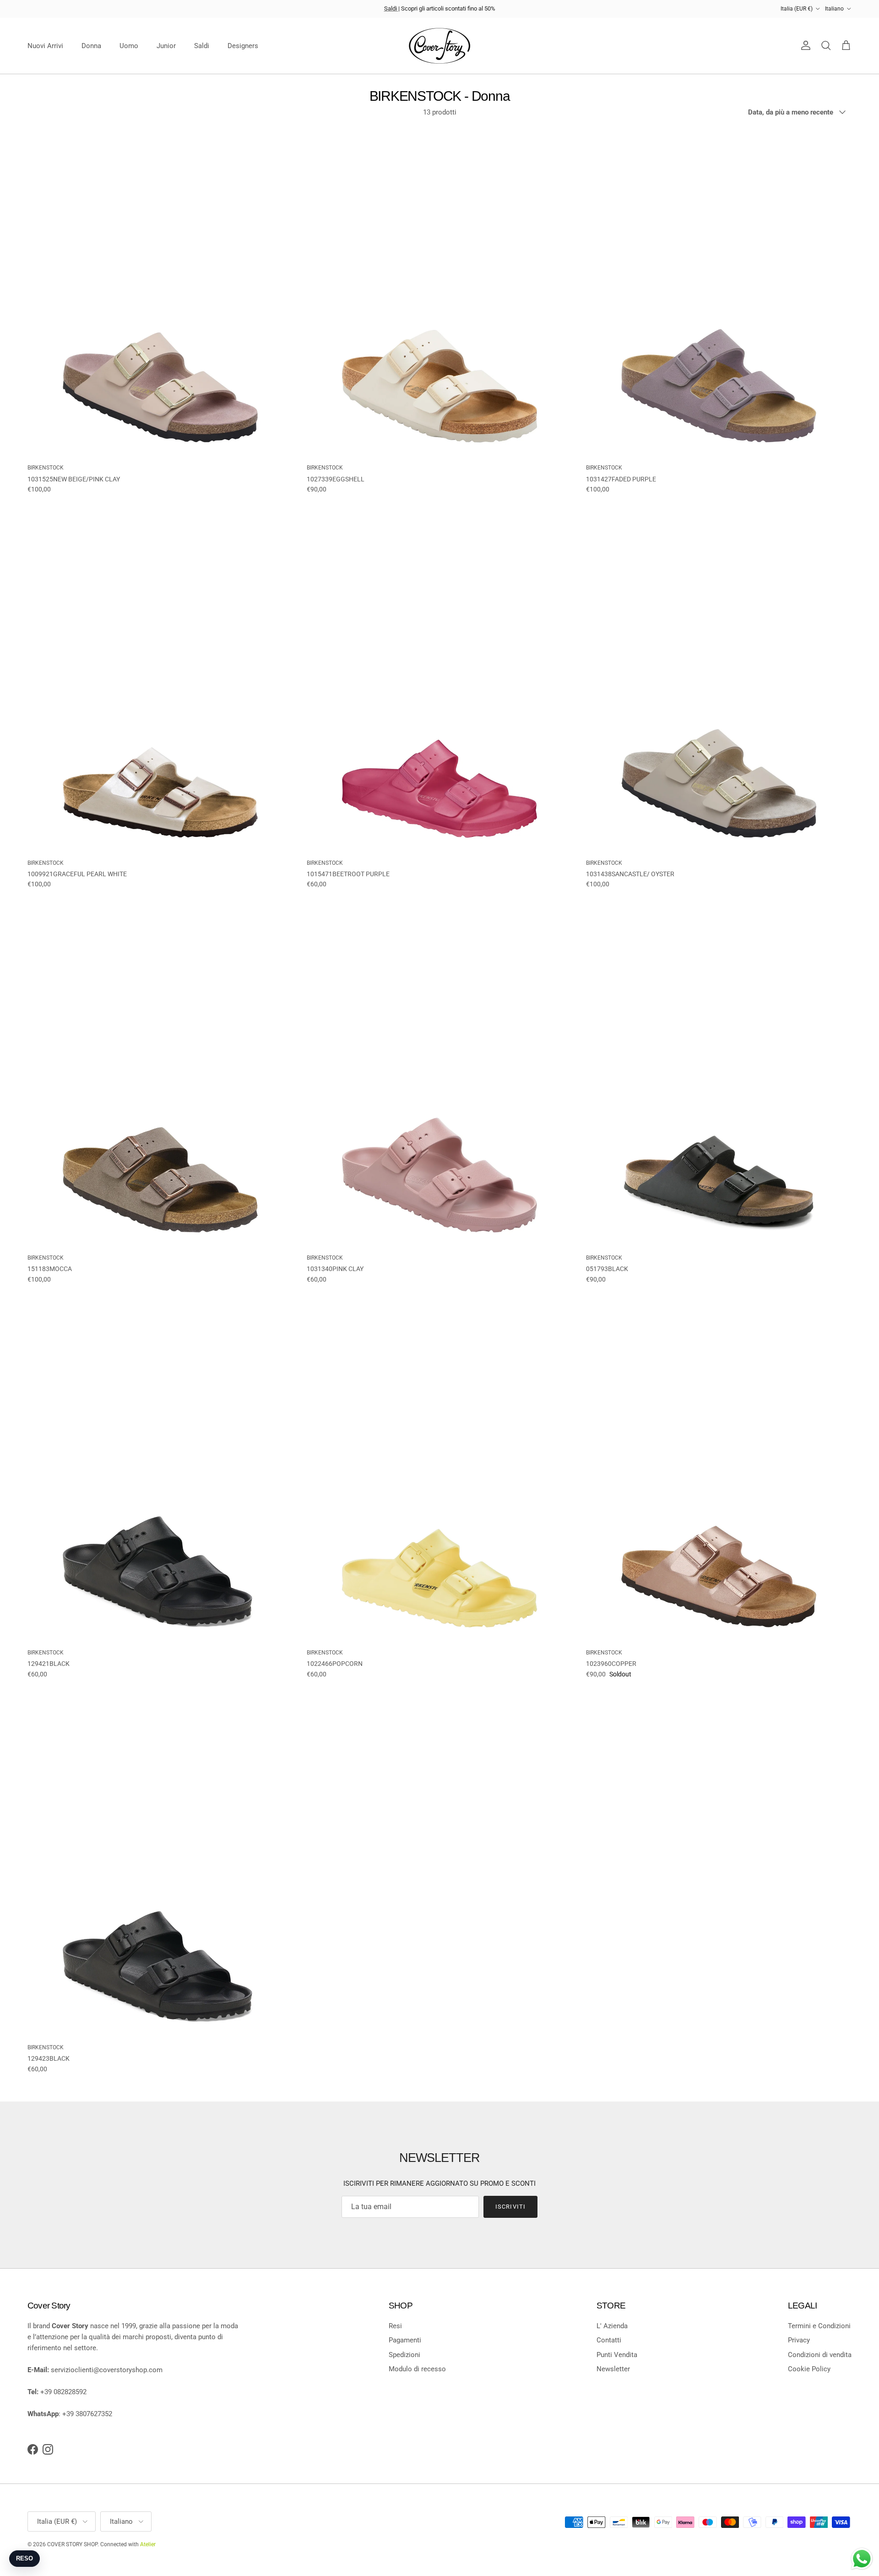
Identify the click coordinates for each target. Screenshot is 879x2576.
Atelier (148, 2544)
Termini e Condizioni (819, 2326)
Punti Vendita (617, 2355)
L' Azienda (612, 2326)
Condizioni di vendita (820, 2355)
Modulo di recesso (417, 2369)
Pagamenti (405, 2340)
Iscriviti (510, 2207)
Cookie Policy (809, 2369)
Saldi (391, 8)
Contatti (609, 2340)
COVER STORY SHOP (72, 2544)
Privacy (799, 2340)
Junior (166, 46)
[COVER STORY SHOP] (439, 46)
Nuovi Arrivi (45, 46)
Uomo (129, 46)
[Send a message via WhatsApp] (862, 2559)
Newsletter (613, 2369)
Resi (395, 2326)
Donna (91, 46)
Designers (243, 46)
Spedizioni (404, 2355)
